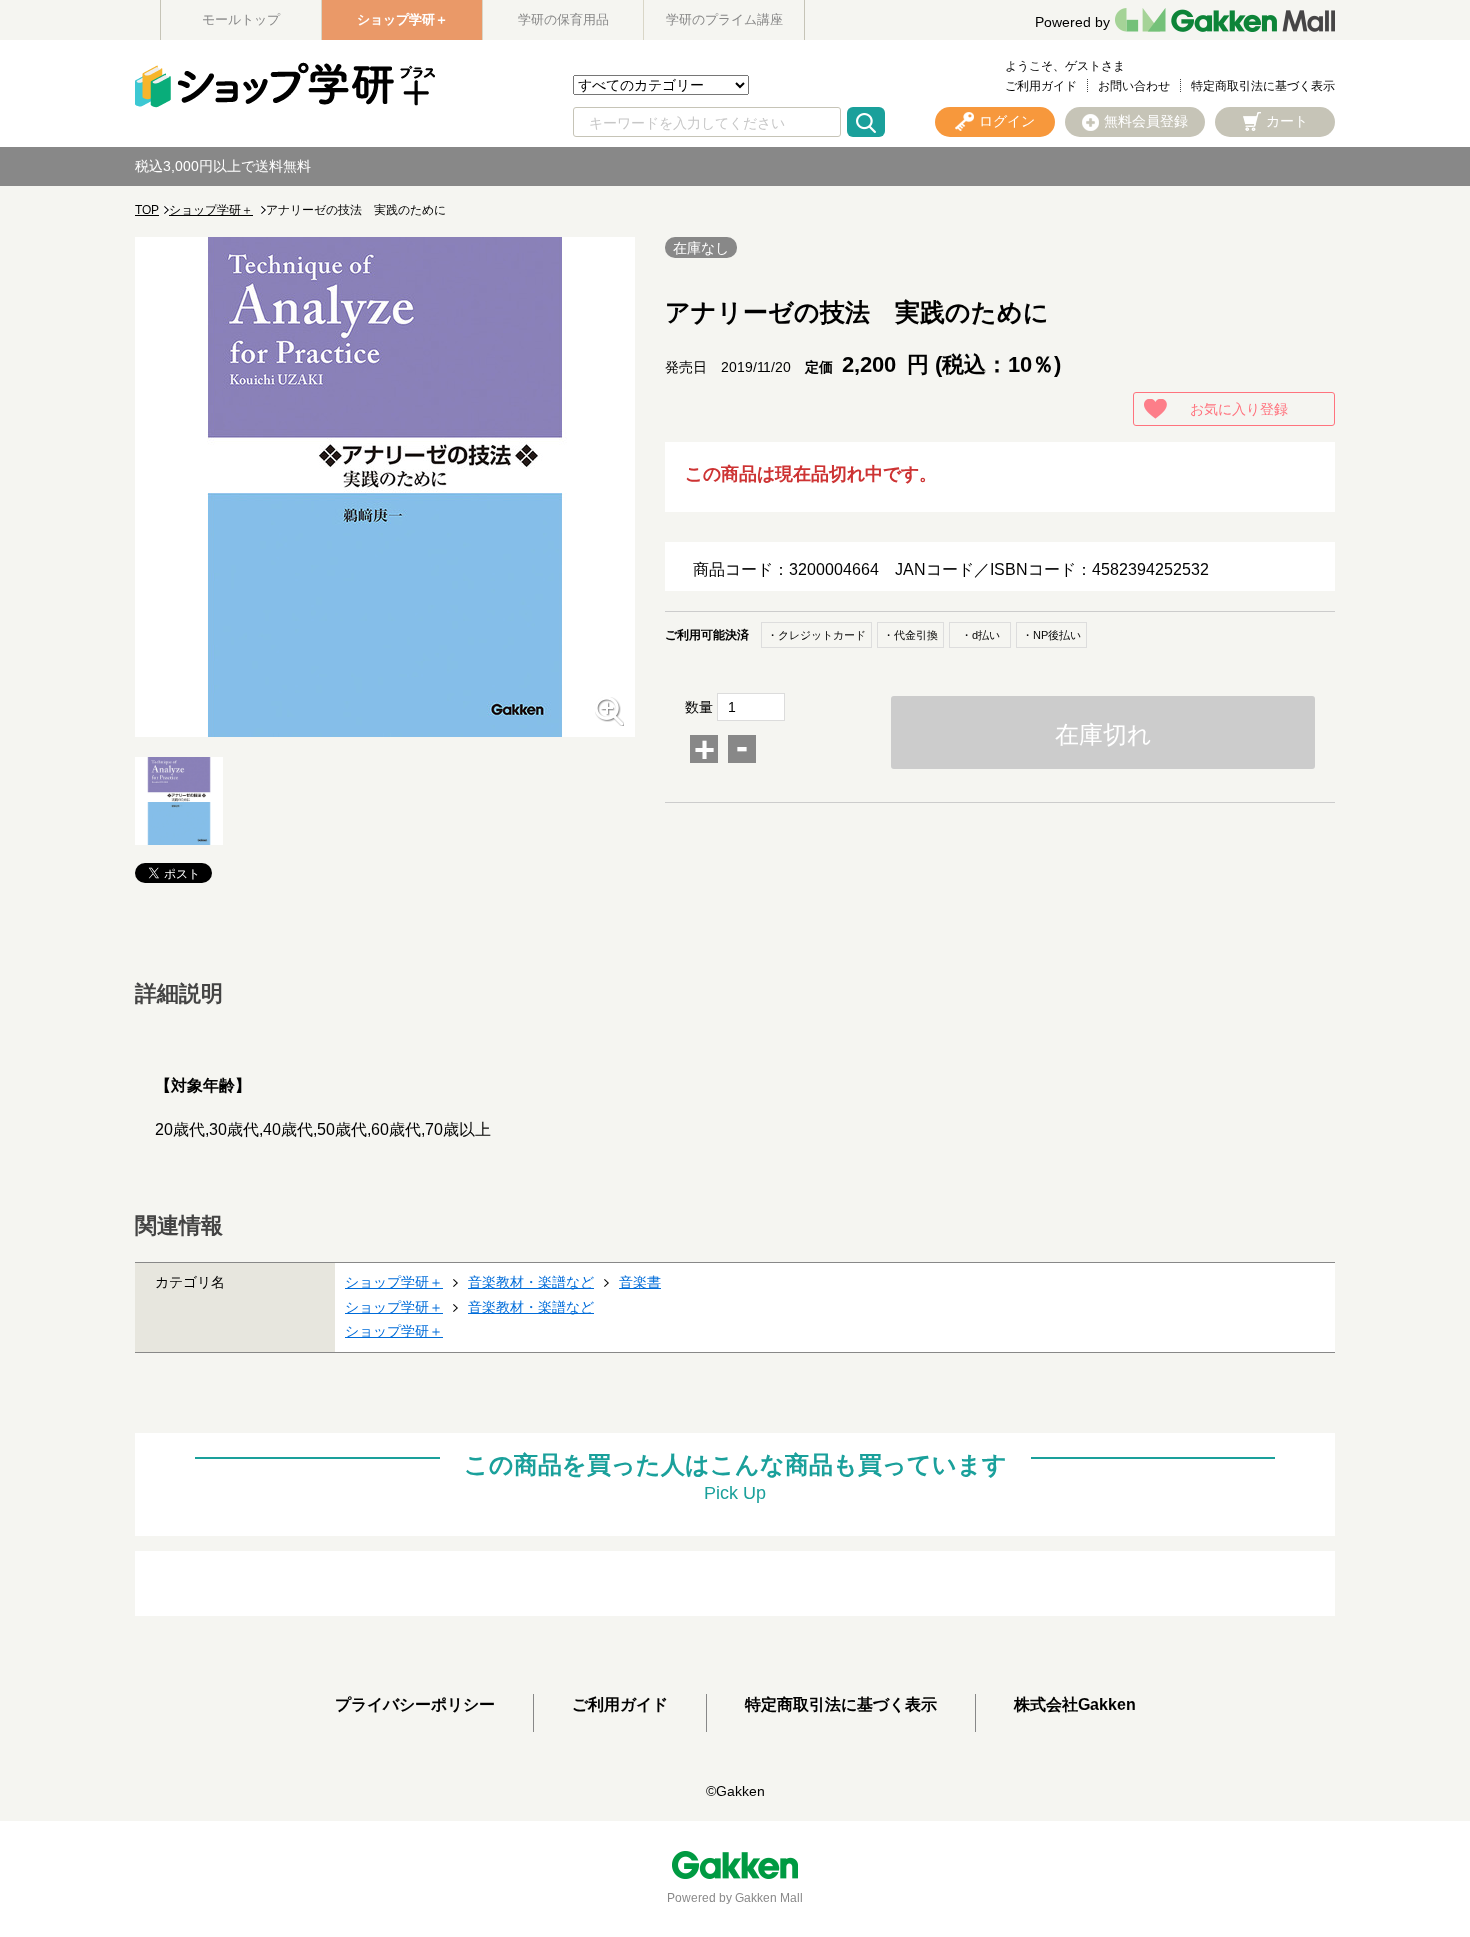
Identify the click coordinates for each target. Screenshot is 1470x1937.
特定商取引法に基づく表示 (1263, 86)
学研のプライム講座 (724, 19)
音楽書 (640, 1282)
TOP (147, 210)
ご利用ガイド (1041, 86)
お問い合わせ (1134, 86)
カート (1287, 121)
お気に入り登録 (1239, 409)
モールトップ (241, 19)
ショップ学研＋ (402, 19)
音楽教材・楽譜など (531, 1282)
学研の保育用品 (563, 19)
